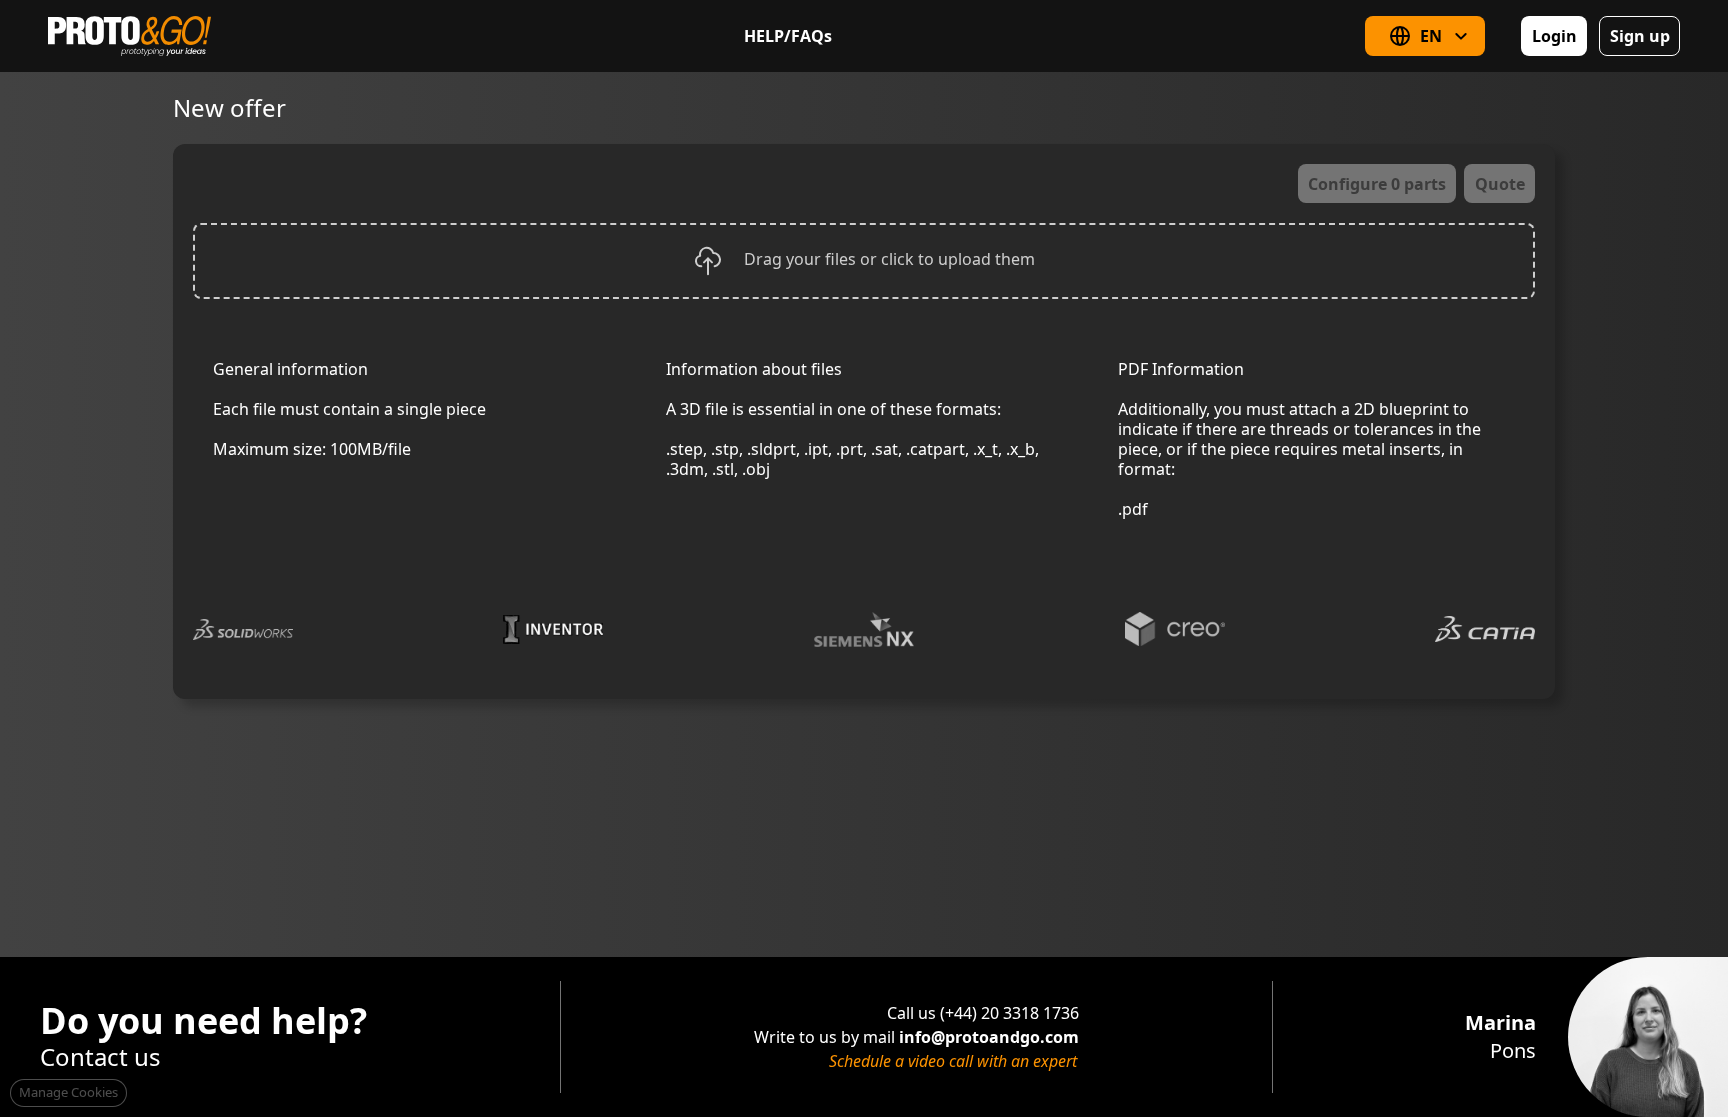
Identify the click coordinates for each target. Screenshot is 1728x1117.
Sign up (1640, 36)
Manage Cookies (68, 1092)
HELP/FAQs (788, 36)
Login (1554, 36)
